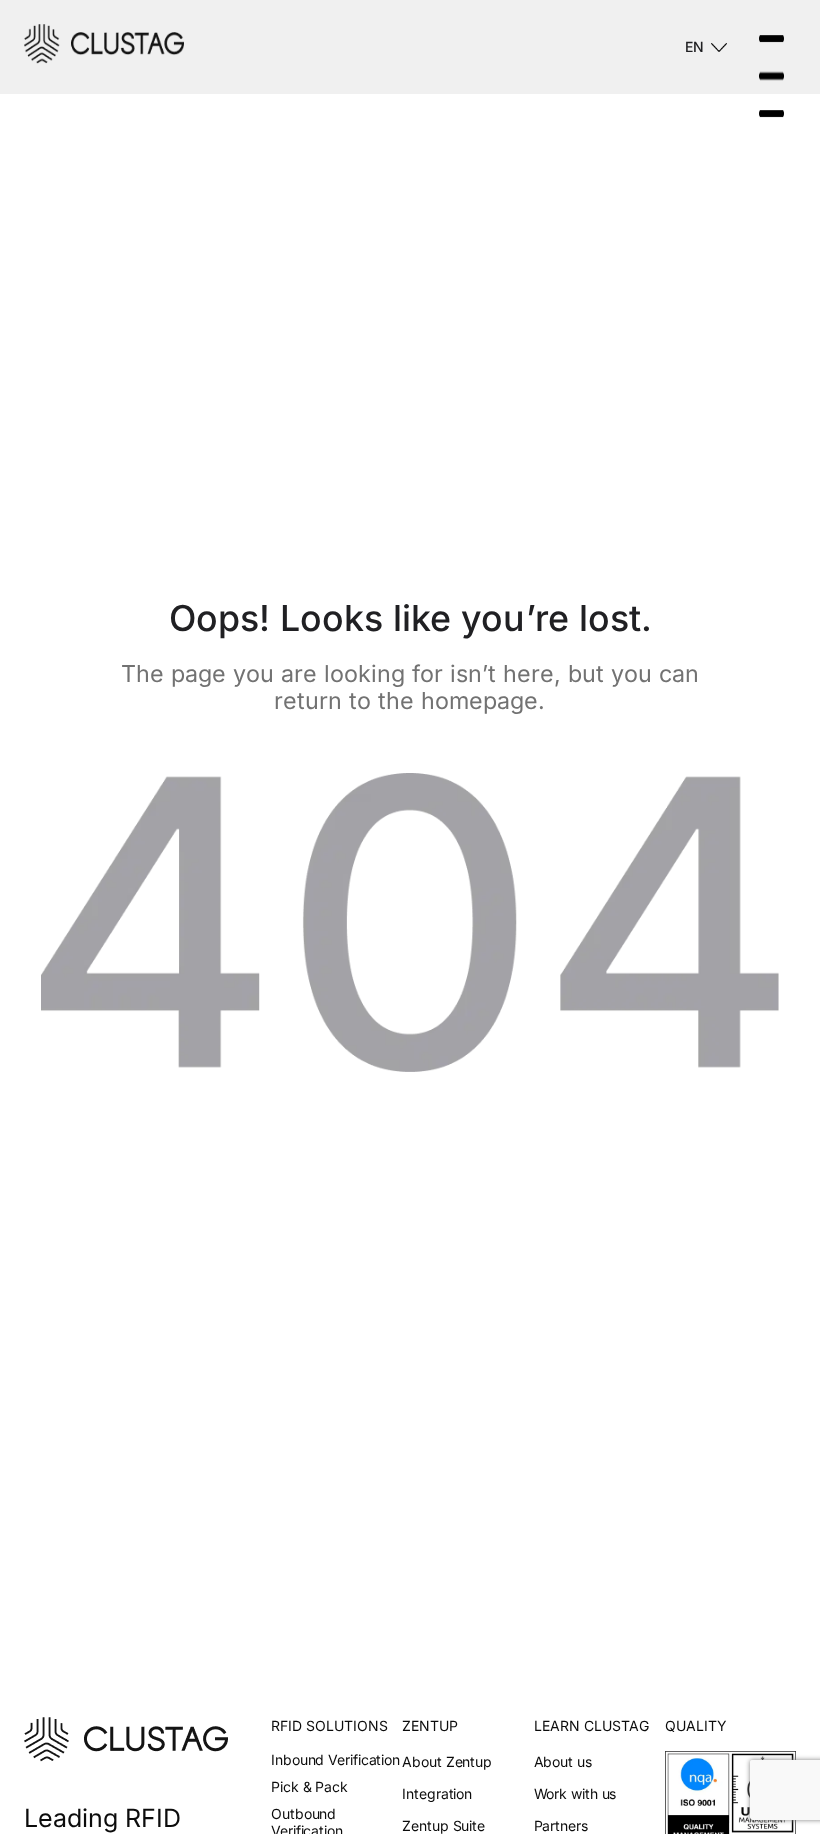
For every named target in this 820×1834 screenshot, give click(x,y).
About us (563, 1761)
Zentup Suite (443, 1825)
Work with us (575, 1793)
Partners (561, 1825)
